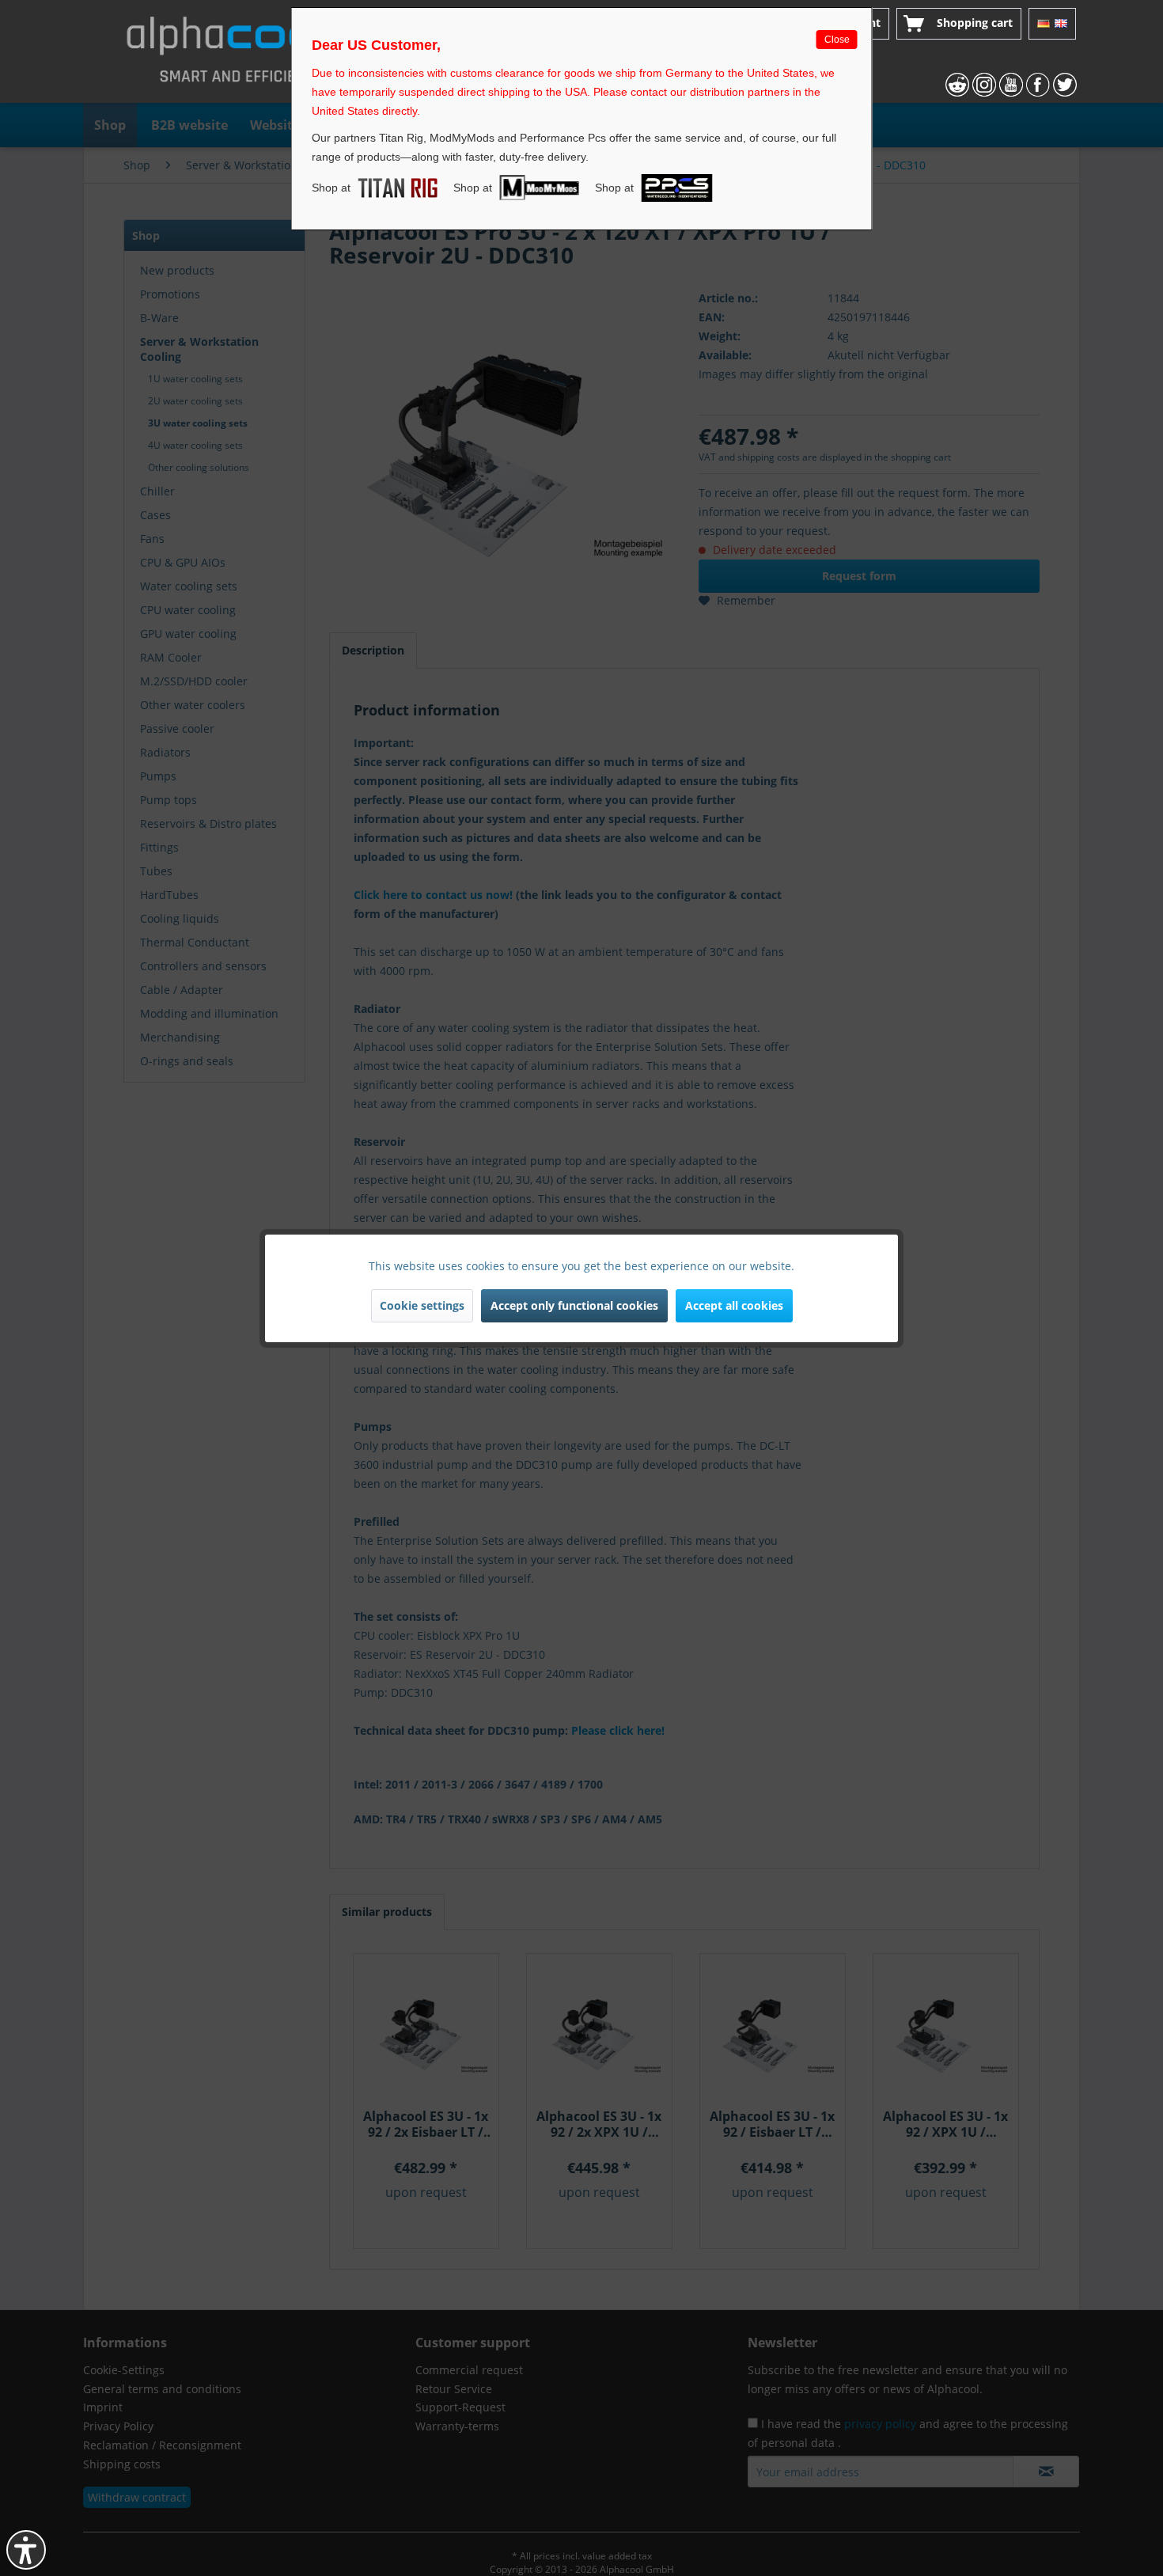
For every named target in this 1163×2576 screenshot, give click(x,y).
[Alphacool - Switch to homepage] (237, 55)
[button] (26, 2550)
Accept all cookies (734, 1305)
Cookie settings (422, 1305)
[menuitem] (959, 24)
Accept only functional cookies (574, 1305)
